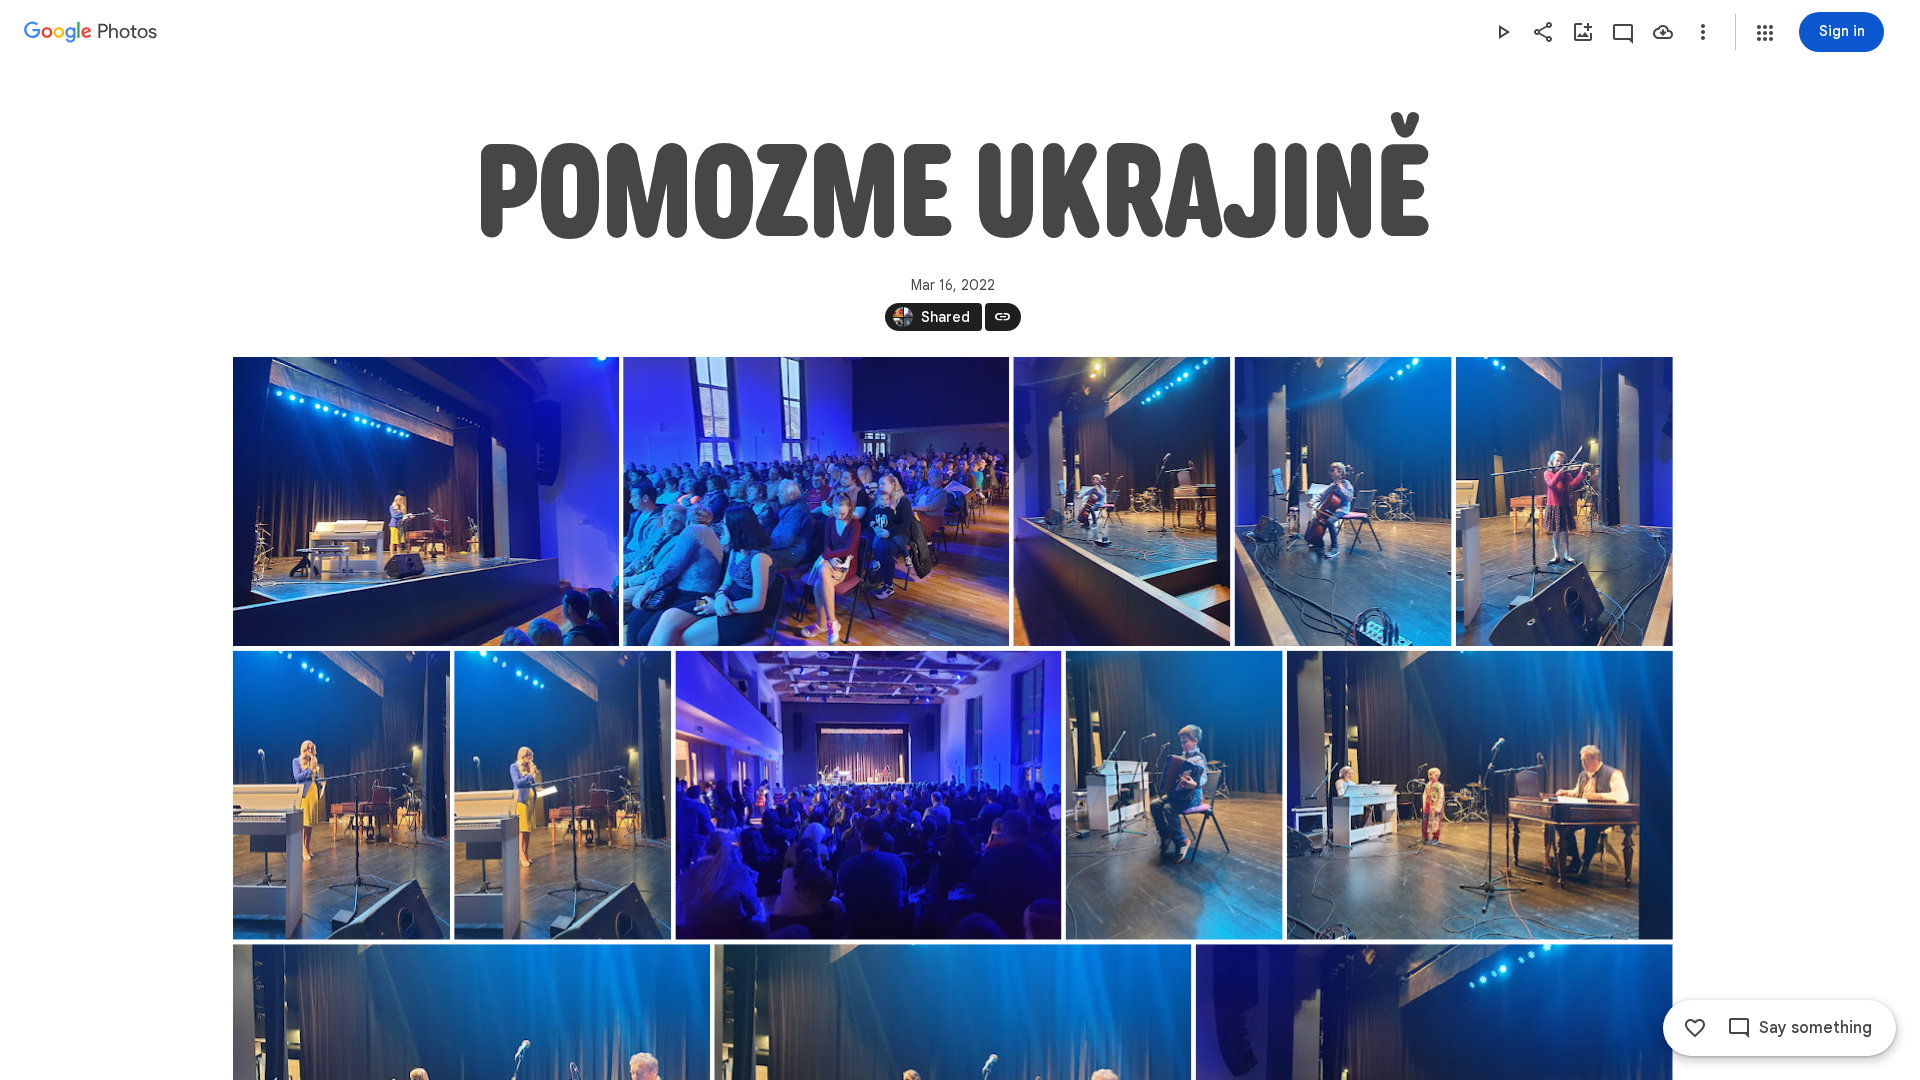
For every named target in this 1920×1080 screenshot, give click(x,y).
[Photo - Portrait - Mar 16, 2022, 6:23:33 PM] (1563, 501)
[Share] (1543, 32)
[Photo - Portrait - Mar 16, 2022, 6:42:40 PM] (1173, 795)
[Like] (1695, 1028)
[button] (1765, 33)
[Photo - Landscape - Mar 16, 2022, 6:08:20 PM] (426, 501)
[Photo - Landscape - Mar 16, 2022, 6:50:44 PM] (1479, 795)
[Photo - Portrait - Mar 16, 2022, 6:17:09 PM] (1342, 501)
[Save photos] (1663, 32)
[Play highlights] (1503, 32)
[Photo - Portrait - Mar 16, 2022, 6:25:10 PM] (341, 795)
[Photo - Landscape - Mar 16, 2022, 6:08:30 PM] (816, 501)
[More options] (1703, 32)
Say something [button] (1815, 1028)
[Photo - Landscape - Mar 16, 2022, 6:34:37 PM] (868, 795)
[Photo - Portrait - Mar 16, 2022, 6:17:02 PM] (1121, 501)
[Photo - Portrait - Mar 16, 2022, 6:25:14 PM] (562, 795)
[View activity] (1623, 32)
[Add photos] (1583, 32)
